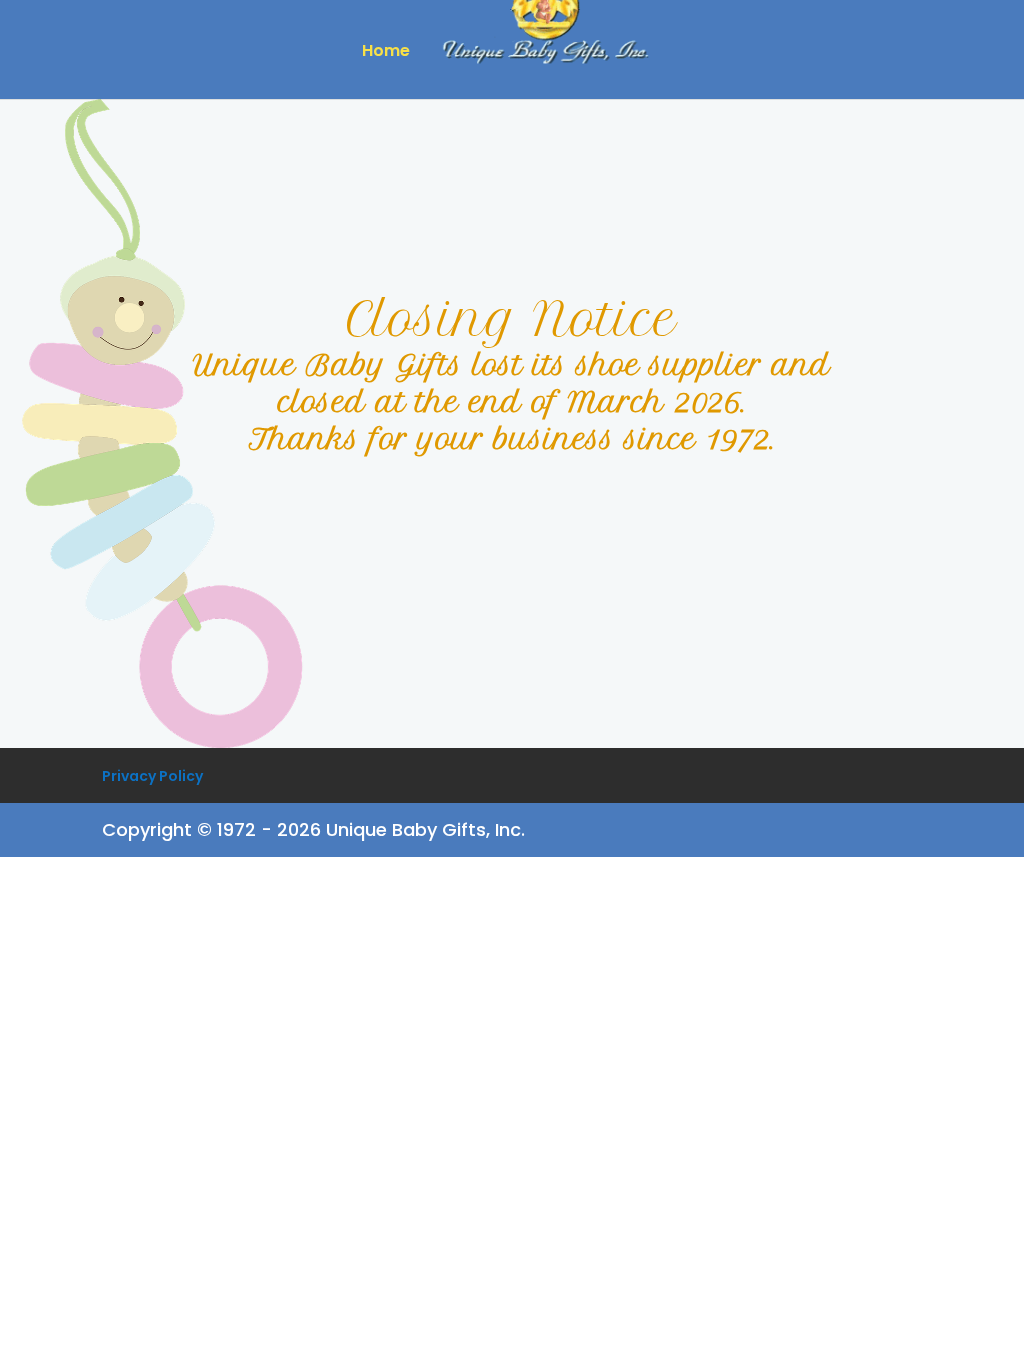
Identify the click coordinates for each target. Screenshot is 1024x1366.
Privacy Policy (152, 776)
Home (386, 53)
